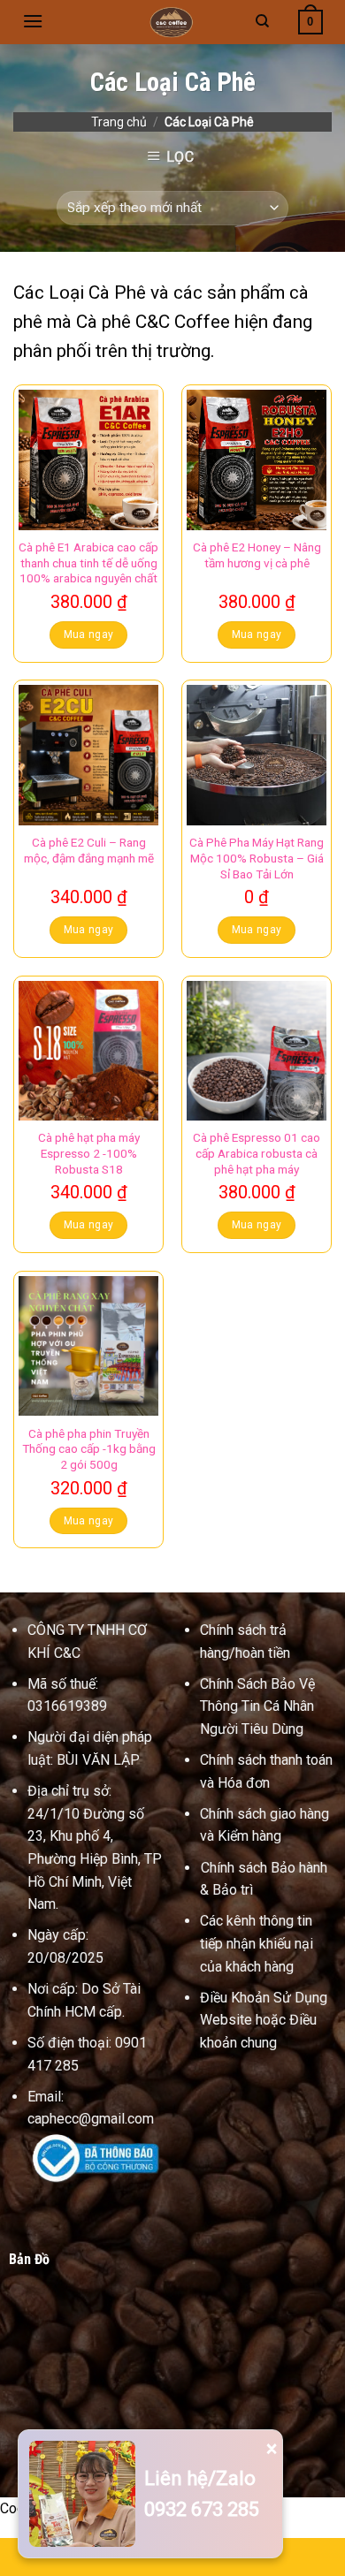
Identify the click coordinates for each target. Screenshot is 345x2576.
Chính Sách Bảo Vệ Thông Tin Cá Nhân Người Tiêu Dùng (257, 1706)
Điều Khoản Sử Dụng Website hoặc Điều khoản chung (264, 2020)
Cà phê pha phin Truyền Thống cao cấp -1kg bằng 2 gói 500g (89, 1449)
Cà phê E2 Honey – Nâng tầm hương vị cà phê (257, 555)
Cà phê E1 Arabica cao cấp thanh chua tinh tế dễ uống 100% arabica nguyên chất (88, 562)
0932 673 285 (202, 2509)
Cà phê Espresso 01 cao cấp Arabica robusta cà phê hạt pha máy (257, 1153)
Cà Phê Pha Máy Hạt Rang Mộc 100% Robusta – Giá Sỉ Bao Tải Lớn (257, 858)
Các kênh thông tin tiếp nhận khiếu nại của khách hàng (257, 1943)
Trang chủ (119, 122)
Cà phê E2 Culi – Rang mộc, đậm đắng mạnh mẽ (89, 850)
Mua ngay (89, 635)
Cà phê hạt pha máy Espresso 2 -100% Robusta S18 (89, 1153)
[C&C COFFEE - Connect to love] (172, 22)
